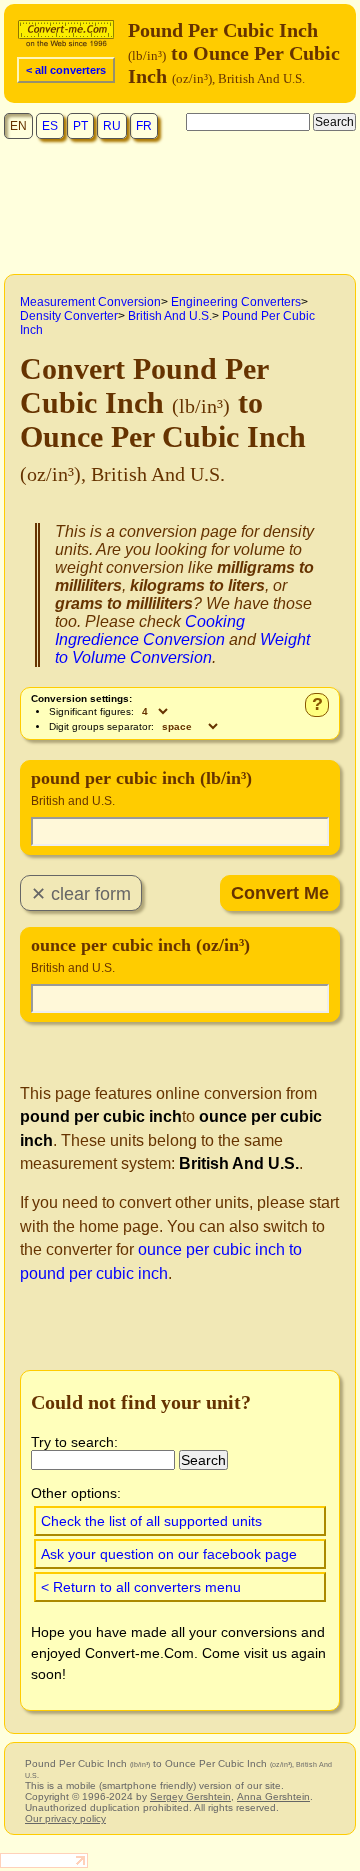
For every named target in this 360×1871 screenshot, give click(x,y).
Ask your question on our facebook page (169, 1554)
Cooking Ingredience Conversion (150, 630)
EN (18, 126)
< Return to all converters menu (141, 1587)
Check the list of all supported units (151, 1521)
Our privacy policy (65, 1818)
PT (80, 126)
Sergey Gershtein (190, 1796)
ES (50, 126)
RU (112, 126)
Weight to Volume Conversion (182, 648)
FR (144, 126)
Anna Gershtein (273, 1796)
